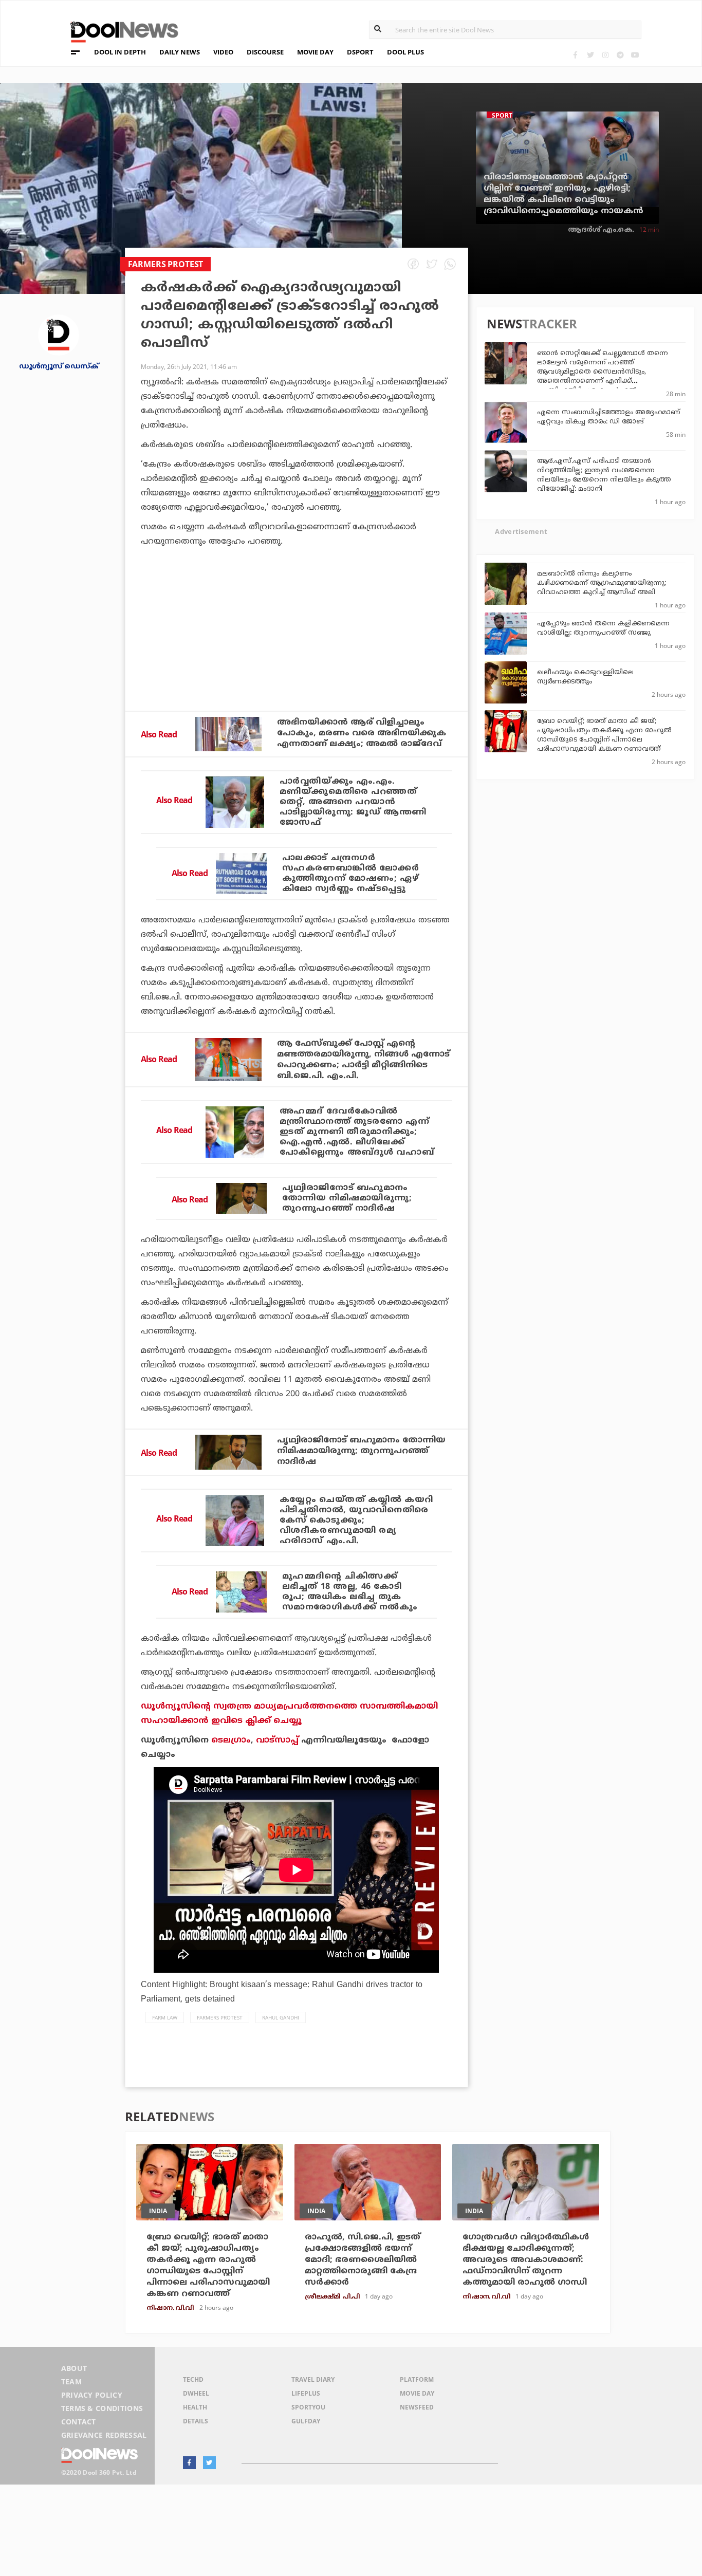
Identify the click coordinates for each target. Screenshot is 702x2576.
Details (196, 2421)
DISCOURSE (265, 52)
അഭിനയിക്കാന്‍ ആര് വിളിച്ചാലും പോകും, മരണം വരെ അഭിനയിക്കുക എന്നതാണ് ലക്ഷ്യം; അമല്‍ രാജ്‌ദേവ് (362, 733)
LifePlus (306, 2393)
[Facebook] (575, 55)
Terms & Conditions (102, 2408)
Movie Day (417, 2393)
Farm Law (165, 2017)
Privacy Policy (92, 2395)
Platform (417, 2379)
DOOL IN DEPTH (120, 52)
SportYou (308, 2407)
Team (71, 2382)
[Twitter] (590, 55)
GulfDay (306, 2421)
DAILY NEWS (180, 52)
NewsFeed (417, 2407)
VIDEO (223, 52)
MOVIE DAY (315, 52)
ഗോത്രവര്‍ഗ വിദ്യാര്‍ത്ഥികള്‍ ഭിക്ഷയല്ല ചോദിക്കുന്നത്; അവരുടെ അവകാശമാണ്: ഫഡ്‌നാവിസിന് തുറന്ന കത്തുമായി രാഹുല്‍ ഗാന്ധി (526, 2260)
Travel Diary (313, 2379)
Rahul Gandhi (281, 2017)
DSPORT (360, 52)
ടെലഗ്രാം (231, 1740)
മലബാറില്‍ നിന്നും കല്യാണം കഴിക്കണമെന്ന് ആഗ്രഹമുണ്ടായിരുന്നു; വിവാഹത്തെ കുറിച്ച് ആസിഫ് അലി (602, 583)
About (74, 2368)
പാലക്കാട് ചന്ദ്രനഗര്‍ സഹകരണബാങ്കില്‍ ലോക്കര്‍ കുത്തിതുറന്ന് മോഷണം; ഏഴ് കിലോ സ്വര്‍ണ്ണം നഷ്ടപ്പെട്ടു (351, 874)
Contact (79, 2422)
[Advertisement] (297, 657)
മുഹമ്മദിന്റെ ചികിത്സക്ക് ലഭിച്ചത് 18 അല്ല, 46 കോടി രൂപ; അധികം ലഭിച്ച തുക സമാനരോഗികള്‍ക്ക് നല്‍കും (350, 1592)
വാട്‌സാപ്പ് (277, 1740)
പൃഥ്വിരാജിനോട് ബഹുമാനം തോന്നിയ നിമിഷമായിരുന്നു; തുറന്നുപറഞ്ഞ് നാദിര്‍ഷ (347, 1198)
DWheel (196, 2393)
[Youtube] (635, 55)
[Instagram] (605, 55)
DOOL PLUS (405, 52)
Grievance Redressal (104, 2435)
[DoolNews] (120, 31)
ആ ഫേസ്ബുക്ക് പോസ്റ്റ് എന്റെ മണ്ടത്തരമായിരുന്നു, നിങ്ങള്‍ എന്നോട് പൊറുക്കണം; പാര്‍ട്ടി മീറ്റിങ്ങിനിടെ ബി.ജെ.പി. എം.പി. (363, 1060)
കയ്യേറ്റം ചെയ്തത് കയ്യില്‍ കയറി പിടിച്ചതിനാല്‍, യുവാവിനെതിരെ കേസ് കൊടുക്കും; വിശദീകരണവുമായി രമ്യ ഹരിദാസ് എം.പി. (356, 1521)
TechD (193, 2379)
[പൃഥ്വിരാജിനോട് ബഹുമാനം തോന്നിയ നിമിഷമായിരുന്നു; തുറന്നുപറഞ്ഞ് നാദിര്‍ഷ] (241, 1198)
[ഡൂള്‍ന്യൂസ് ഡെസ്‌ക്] (59, 334)
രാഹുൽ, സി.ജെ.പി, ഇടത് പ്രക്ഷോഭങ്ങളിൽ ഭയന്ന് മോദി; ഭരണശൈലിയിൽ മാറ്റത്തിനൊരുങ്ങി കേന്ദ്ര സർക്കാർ (363, 2260)
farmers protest (220, 2017)
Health (195, 2407)
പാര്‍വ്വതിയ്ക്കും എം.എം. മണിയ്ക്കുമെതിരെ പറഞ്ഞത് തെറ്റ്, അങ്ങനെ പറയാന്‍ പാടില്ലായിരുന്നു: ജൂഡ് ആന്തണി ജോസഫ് (353, 802)
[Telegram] (620, 55)
